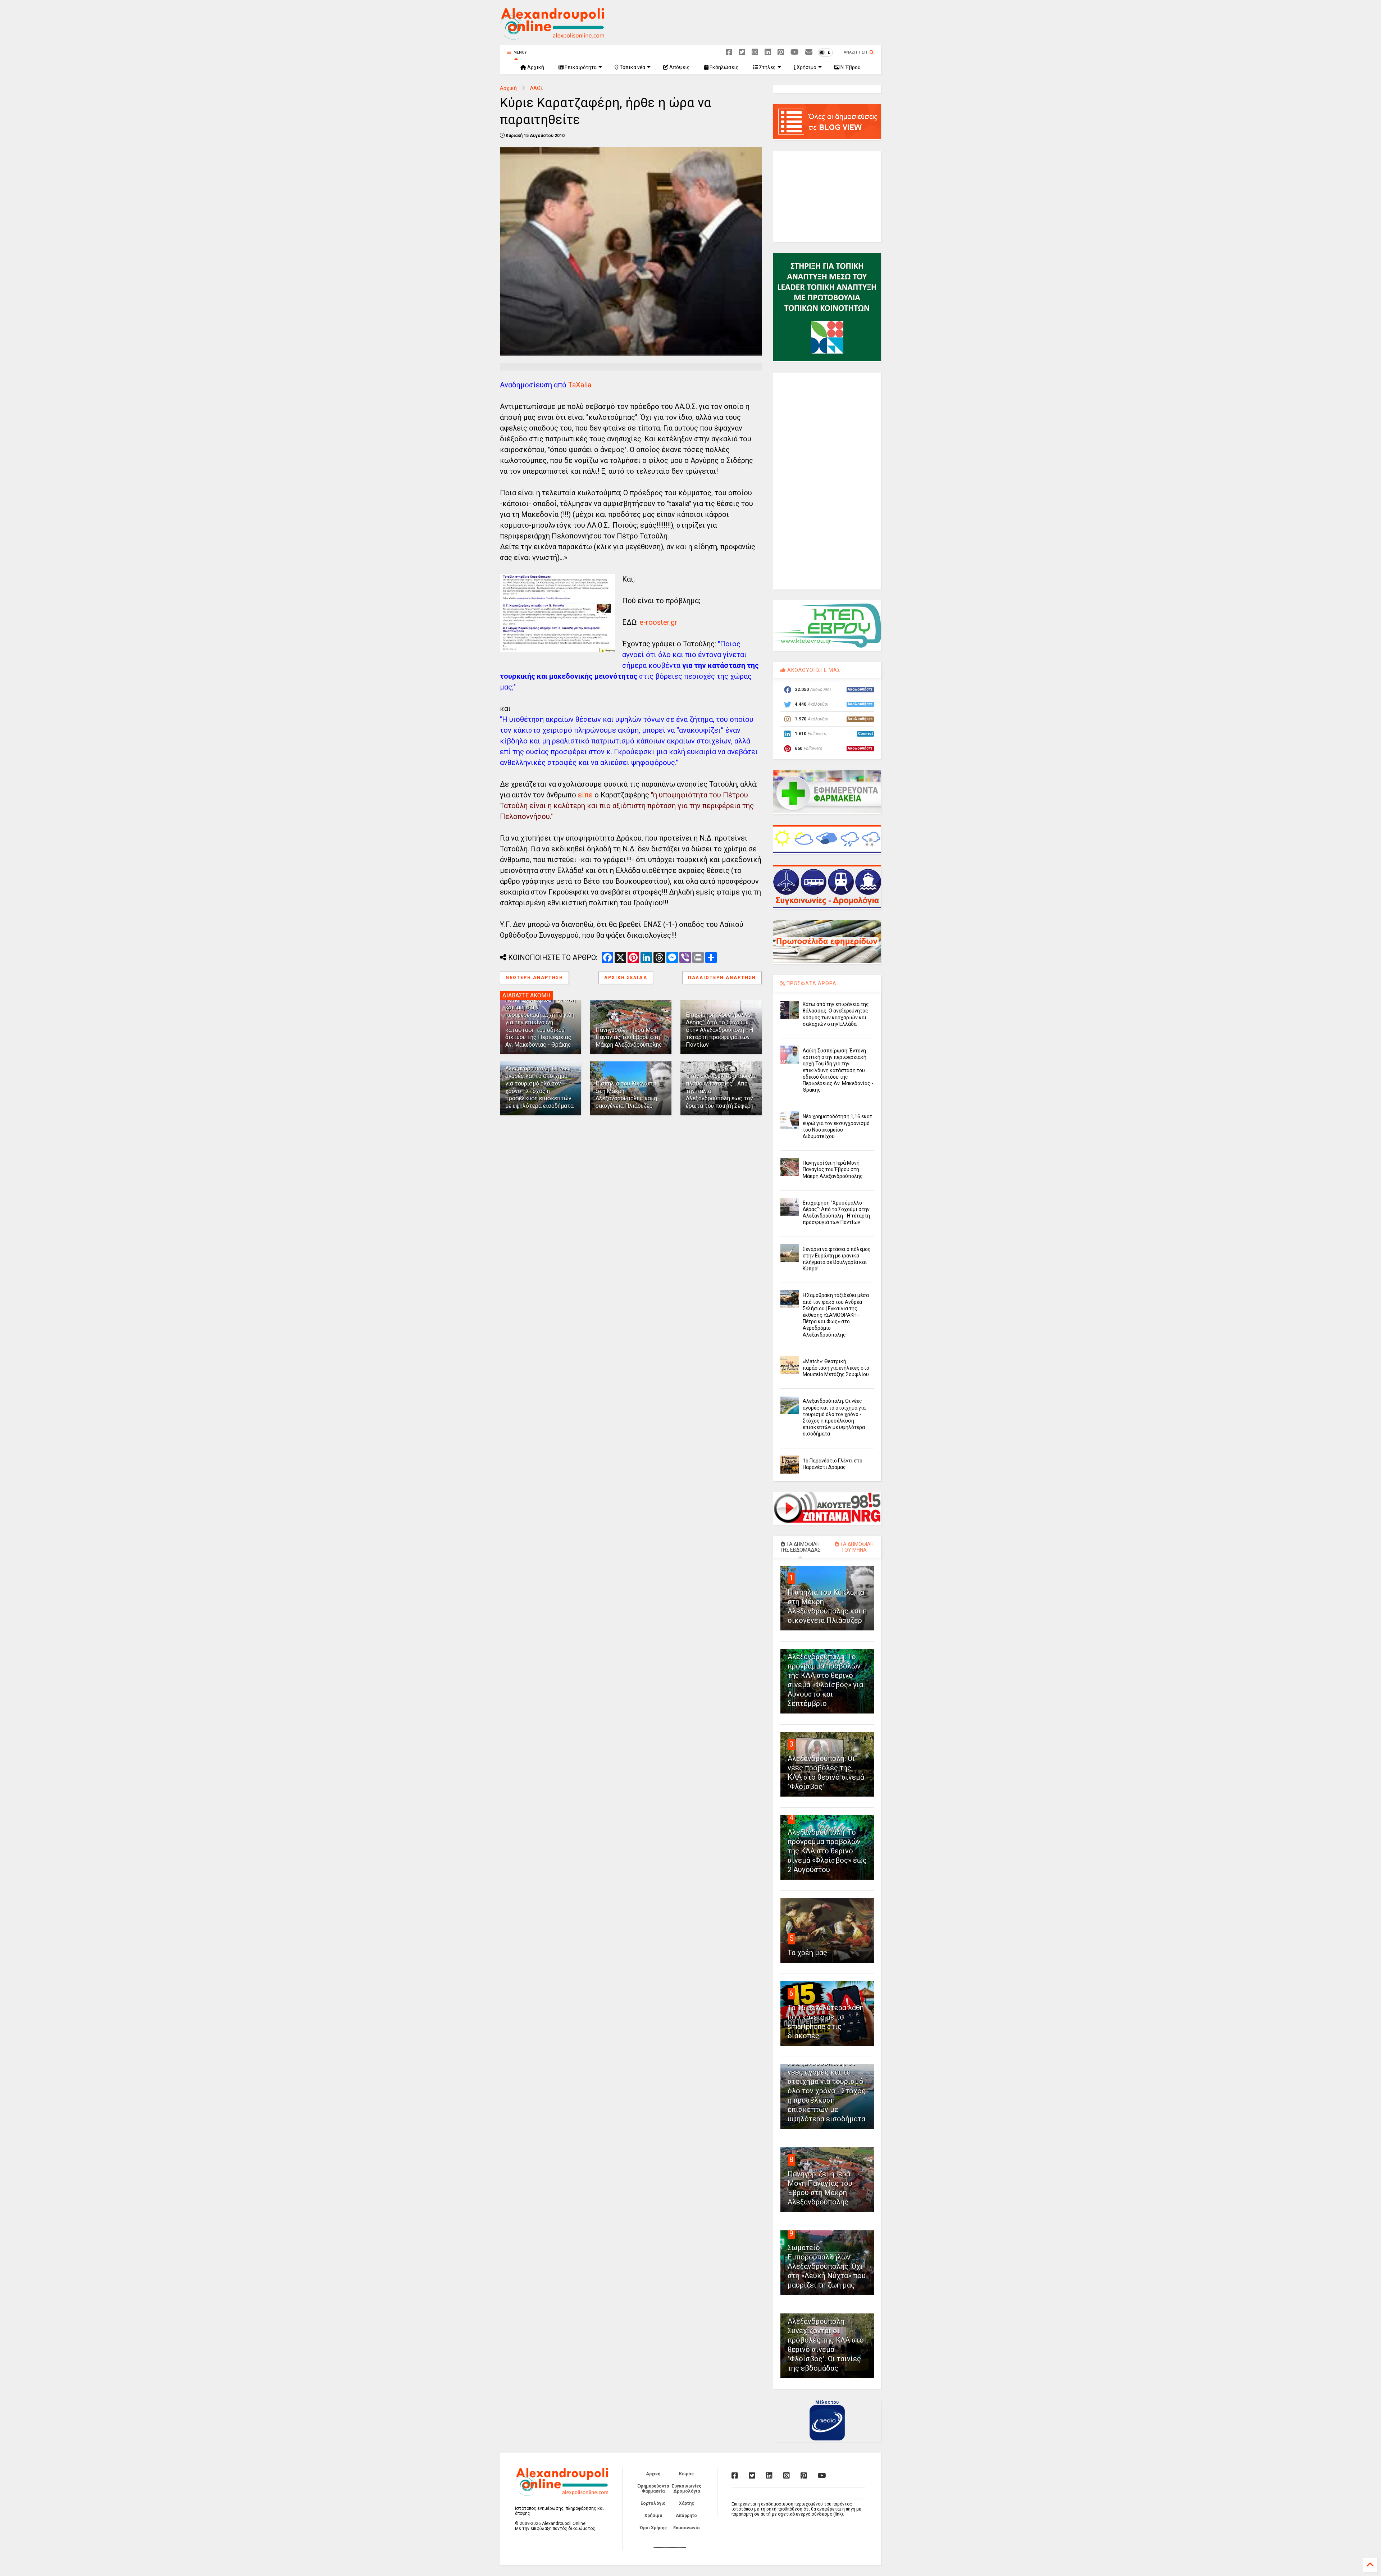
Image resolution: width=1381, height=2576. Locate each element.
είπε (585, 795)
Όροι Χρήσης (653, 2528)
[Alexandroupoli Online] (552, 36)
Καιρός (686, 2474)
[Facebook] (729, 52)
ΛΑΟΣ (537, 88)
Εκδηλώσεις (724, 67)
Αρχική (535, 67)
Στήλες (767, 67)
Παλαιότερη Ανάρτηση (722, 978)
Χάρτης (687, 2503)
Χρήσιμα (806, 67)
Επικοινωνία (686, 2528)
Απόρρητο (686, 2516)
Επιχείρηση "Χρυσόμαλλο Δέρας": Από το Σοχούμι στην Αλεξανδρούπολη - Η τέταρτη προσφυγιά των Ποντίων (719, 1030)
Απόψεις (679, 67)
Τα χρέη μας (807, 1953)
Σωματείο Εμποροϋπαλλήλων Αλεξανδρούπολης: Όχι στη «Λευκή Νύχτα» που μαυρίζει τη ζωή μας (827, 2266)
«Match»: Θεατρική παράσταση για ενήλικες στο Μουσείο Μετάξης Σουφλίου (836, 1368)
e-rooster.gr (658, 622)
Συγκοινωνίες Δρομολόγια (687, 2489)
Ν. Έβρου (850, 67)
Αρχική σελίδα (626, 978)
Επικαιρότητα (580, 67)
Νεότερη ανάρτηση (534, 978)
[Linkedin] (768, 52)
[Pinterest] (781, 52)
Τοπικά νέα (632, 67)
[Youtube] (795, 52)
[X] (742, 52)
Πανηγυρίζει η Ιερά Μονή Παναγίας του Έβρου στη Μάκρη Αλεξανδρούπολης (629, 1037)
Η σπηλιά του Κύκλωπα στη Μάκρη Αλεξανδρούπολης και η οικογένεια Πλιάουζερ (626, 1095)
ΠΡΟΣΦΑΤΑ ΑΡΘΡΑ (811, 983)
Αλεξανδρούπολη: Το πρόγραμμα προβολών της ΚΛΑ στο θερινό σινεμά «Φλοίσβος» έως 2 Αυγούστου (827, 1851)
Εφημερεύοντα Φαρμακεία (653, 2489)
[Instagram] (755, 52)
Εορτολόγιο (653, 2503)
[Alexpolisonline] (809, 52)
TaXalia (580, 385)
